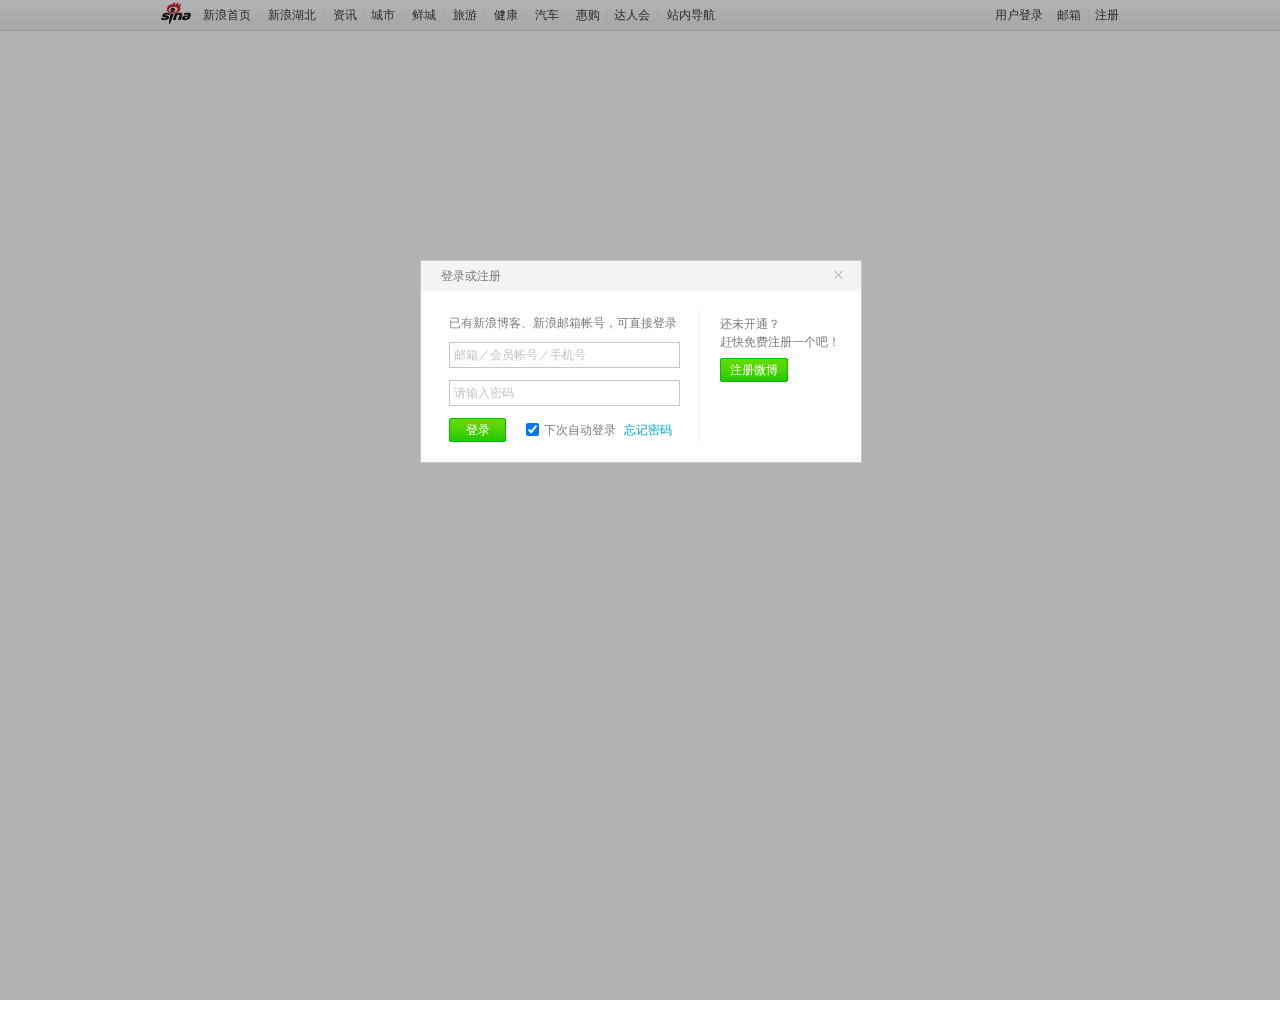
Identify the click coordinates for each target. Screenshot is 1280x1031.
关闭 (838, 276)
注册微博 (754, 370)
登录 (478, 430)
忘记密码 (648, 430)
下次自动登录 (580, 430)
